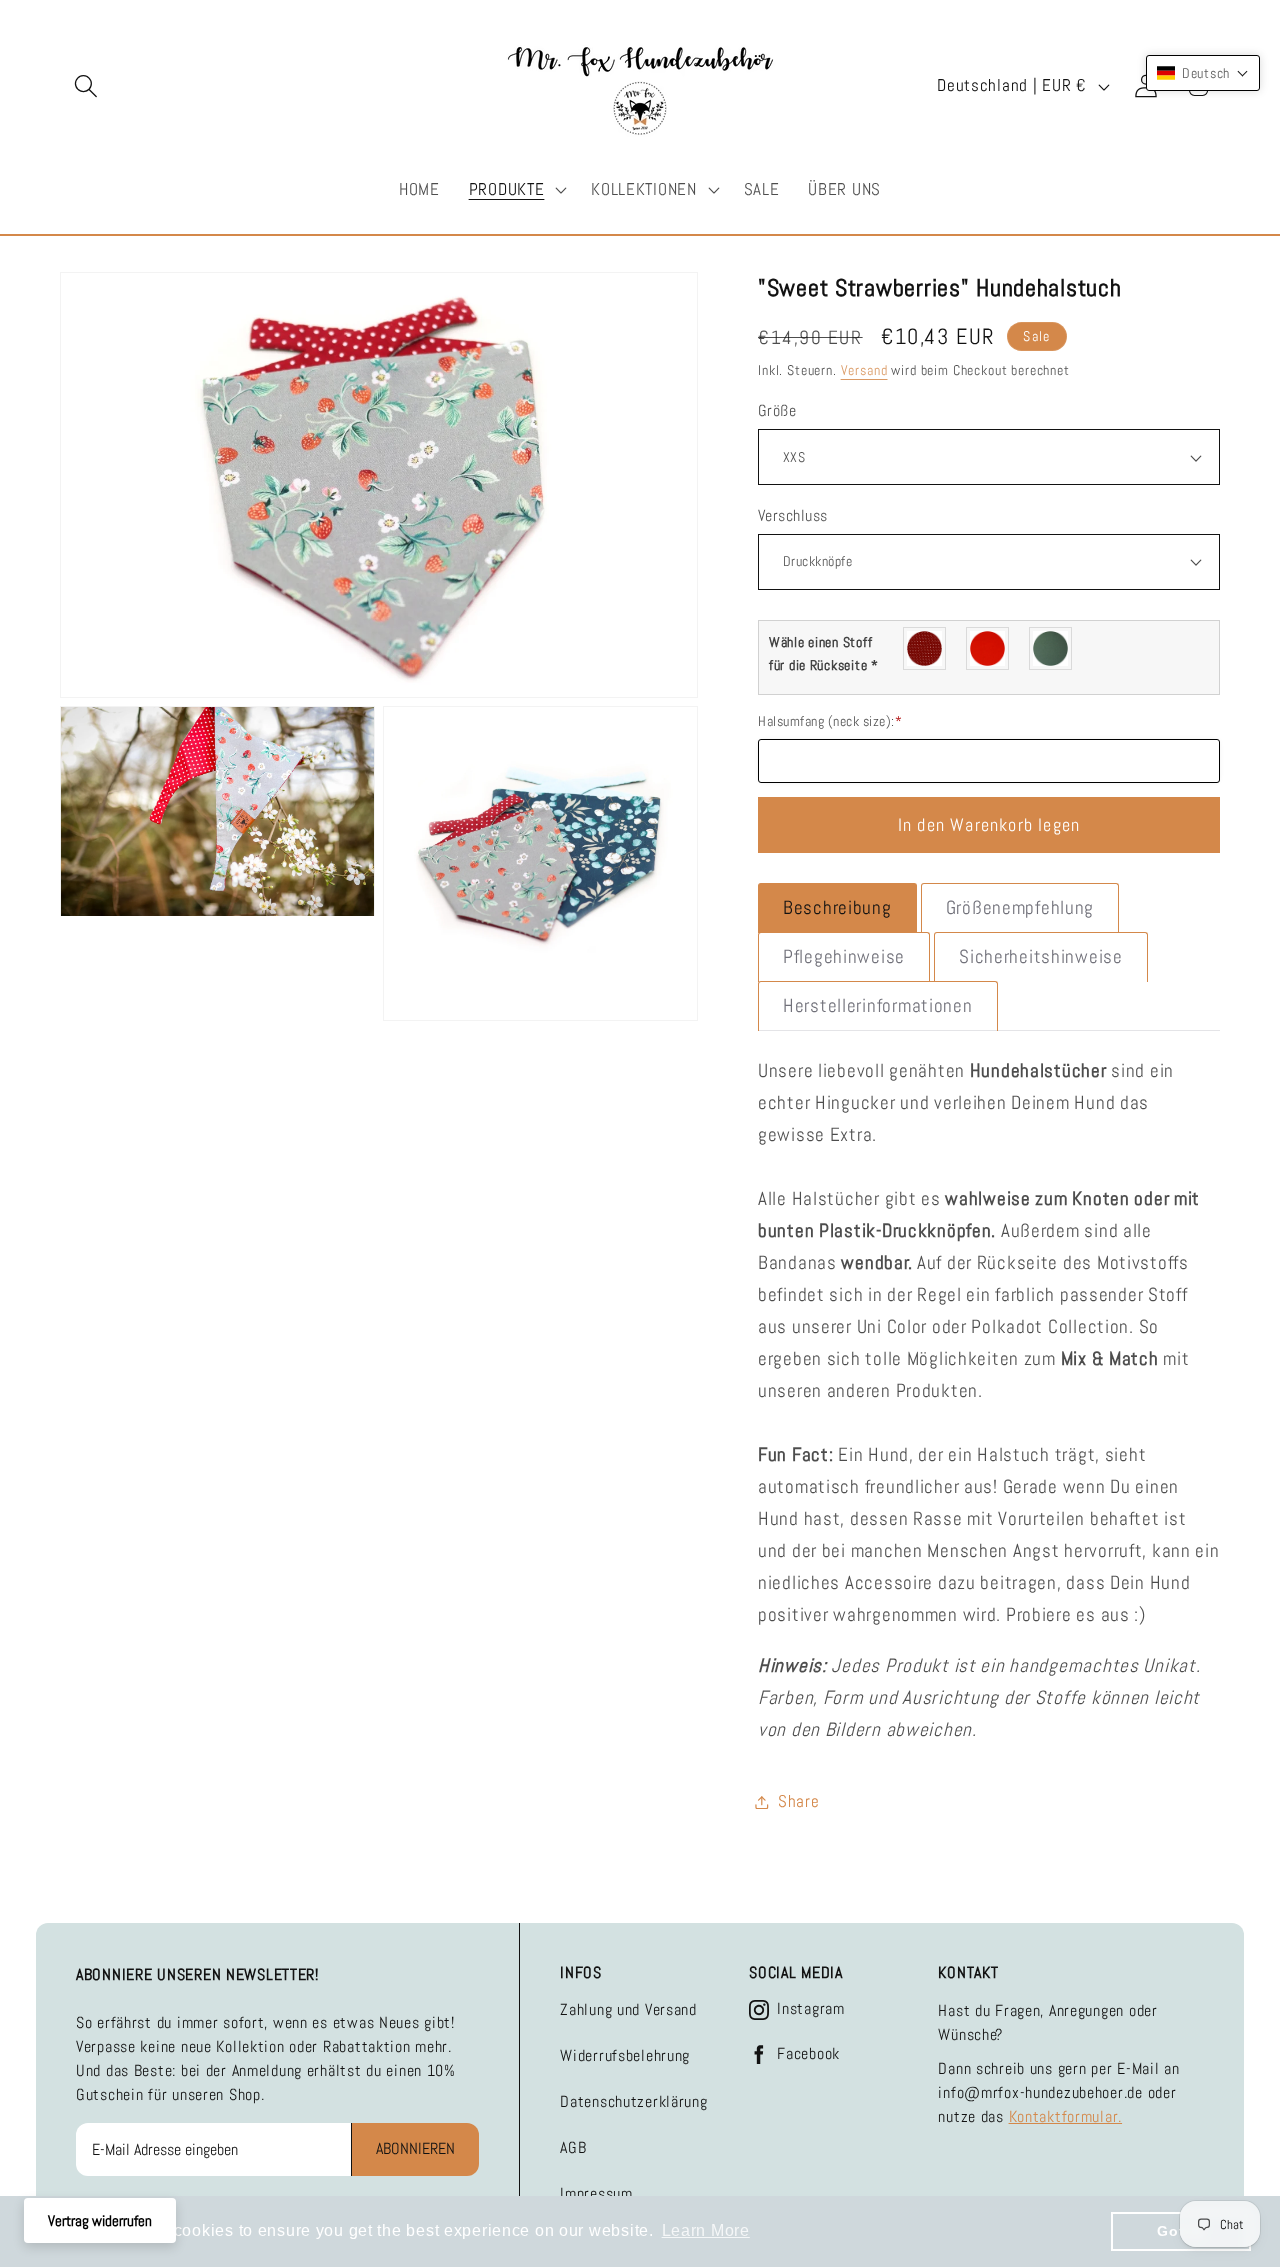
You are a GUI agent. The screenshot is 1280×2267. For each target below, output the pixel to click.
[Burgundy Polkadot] (925, 648)
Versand (864, 370)
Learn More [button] (706, 2230)
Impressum (596, 2193)
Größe (777, 411)
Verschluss (793, 516)
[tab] (837, 908)
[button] (86, 86)
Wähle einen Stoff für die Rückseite (824, 653)
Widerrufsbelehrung (625, 2055)
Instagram (810, 2009)
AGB (573, 2147)
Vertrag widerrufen (100, 2220)
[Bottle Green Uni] (1051, 648)
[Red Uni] (988, 648)
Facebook (808, 2054)
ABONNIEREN (415, 2148)
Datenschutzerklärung (633, 2101)
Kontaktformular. (1066, 2116)
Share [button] (799, 1801)
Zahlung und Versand (628, 2009)
